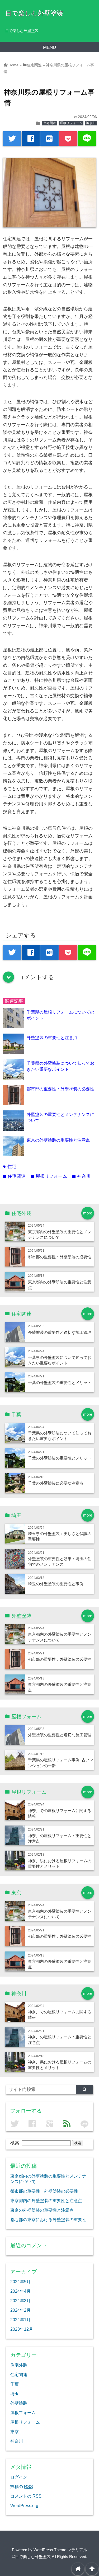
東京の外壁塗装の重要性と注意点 (58, 1140)
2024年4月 (20, 2291)
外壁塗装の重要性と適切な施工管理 (60, 1332)
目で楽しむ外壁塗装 (34, 13)
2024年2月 (20, 2310)
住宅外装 (19, 2365)
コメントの (26, 2496)
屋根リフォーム (71, 123)
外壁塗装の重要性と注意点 (52, 1038)
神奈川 (91, 123)
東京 (15, 2432)
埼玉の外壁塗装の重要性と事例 (56, 1584)
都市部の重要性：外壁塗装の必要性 (60, 1089)
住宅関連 (50, 123)
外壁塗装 (19, 2403)
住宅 (10, 1167)
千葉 (15, 2384)
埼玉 (15, 2394)
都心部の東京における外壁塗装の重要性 (48, 2220)
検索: (15, 2143)
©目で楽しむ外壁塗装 (31, 2557)
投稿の (22, 2486)
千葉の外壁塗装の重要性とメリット (60, 1383)
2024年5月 (20, 2282)
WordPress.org (24, 2505)
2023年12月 (22, 2329)
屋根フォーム (23, 2413)
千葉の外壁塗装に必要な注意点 (56, 1483)
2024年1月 (20, 2320)
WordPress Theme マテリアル (60, 2550)
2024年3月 (20, 2301)
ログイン (19, 2477)
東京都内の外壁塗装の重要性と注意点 (46, 2200)
